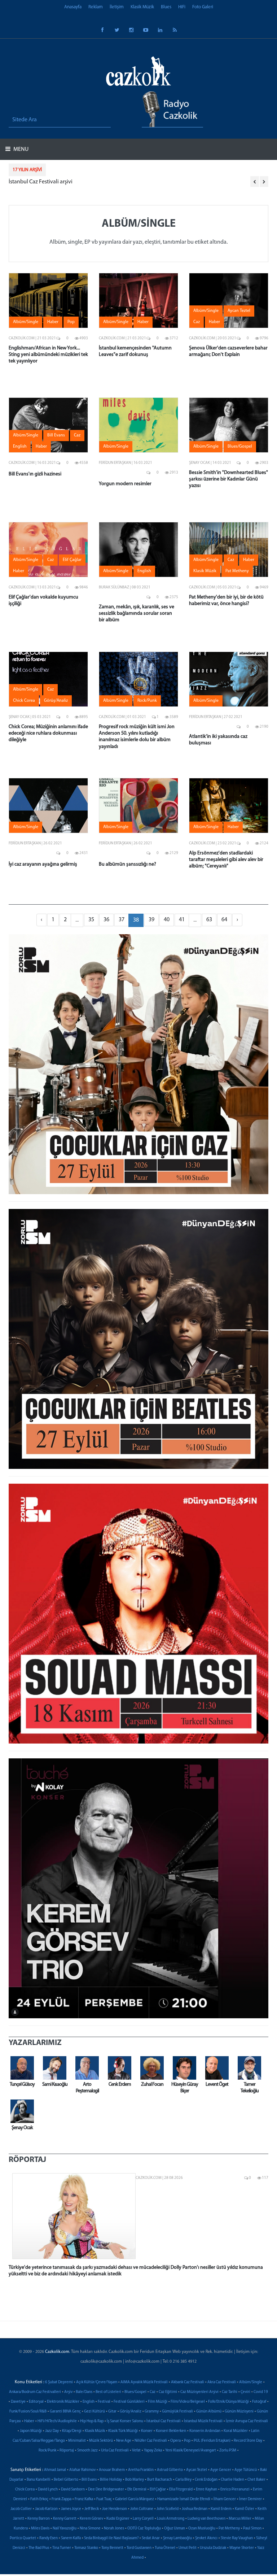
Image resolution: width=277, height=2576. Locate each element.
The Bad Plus (39, 2548)
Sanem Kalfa (71, 2538)
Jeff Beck (92, 2509)
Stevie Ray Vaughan (237, 2538)
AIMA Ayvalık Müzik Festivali (144, 2382)
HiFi (182, 7)
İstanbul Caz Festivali (164, 2421)
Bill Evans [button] (56, 435)
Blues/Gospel (135, 2392)
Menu (20, 149)
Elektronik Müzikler (63, 2402)
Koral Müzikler (236, 2431)
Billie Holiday (111, 2480)
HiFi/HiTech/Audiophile (57, 2421)
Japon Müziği (31, 2431)
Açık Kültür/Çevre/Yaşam (97, 2382)
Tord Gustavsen (139, 2548)
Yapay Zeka (153, 2451)
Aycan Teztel (197, 2470)
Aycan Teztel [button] (239, 311)
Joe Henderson (115, 2509)
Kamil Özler (245, 2509)
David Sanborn (73, 2490)
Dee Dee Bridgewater (106, 2490)
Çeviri (245, 2392)
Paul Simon (252, 2529)
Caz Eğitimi (168, 2392)
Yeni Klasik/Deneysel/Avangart (191, 2451)
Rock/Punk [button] (147, 701)
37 (122, 920)
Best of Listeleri (108, 2392)
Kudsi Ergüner (118, 2519)
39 (151, 920)
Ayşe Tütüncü (246, 2470)
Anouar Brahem (112, 2470)
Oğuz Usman (175, 2529)
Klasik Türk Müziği (123, 2431)
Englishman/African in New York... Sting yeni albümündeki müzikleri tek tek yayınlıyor (48, 355)
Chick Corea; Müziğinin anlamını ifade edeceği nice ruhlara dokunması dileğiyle (48, 733)
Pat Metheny (229, 2529)
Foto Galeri (203, 7)
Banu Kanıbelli (39, 2480)
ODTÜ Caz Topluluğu (144, 2529)
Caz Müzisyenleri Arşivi (199, 2392)
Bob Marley (135, 2480)
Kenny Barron (39, 2519)
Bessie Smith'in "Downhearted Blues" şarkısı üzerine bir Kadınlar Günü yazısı (228, 479)
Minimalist (77, 2441)
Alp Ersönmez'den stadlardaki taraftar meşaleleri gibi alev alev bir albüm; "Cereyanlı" (226, 860)
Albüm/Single (251, 2382)
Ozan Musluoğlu (202, 2529)
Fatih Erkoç (39, 2499)
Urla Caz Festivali (115, 2451)
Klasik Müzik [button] (205, 571)
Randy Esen (49, 2538)
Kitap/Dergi (72, 2431)
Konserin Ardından (205, 2431)
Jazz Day (52, 2431)
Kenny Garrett (65, 2519)
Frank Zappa (61, 2499)
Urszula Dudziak (213, 2548)
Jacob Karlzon (46, 2509)
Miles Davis (40, 2529)
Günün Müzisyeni (239, 2412)
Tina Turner (62, 2548)
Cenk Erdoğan (206, 2480)
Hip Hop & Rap (92, 2421)
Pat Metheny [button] (237, 571)
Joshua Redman (195, 2509)
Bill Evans (89, 2480)
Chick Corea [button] (24, 701)
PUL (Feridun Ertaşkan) (212, 2441)
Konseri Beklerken (171, 2431)
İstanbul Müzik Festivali (203, 2421)
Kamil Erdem (221, 2509)
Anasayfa (73, 7)
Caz (153, 2392)
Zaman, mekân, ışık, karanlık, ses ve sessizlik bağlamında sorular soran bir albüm (137, 613)
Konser (147, 2431)
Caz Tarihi (230, 2392)
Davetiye (18, 2402)
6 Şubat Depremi (59, 2382)
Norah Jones (114, 2529)
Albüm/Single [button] (26, 322)
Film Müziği (158, 2402)
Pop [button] (71, 322)
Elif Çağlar (158, 2490)
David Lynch (48, 2490)
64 (224, 920)
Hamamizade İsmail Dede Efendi (184, 2499)
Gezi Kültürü (94, 2412)
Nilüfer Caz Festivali (151, 2441)
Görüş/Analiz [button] (56, 701)
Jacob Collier (21, 2509)
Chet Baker (256, 2480)
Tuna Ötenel (165, 2548)
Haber (29, 2421)
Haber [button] (53, 322)
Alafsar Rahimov (82, 2470)
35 (91, 920)
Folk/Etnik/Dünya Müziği (228, 2402)
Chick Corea (25, 2490)
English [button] (20, 447)
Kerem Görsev (91, 2519)
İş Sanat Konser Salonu (125, 2421)
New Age (124, 2441)
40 (167, 920)
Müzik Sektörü (101, 2441)
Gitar (112, 2412)
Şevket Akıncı (206, 2538)
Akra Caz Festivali (222, 2382)
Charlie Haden (232, 2480)
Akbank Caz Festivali (188, 2382)
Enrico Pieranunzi (235, 2490)
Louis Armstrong (171, 2519)
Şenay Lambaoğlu (177, 2538)
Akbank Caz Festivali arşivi (82, 182)
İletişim (117, 7)
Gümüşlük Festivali (177, 2412)
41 (182, 920)
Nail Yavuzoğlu (65, 2529)
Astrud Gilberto (170, 2470)
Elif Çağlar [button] (72, 560)
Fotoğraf (259, 2402)
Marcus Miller (240, 2519)
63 (209, 920)
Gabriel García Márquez (135, 2499)
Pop (187, 2441)
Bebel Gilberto (66, 2480)
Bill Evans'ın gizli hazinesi (35, 474)
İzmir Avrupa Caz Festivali (247, 2421)
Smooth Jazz (87, 2451)
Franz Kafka (84, 2499)
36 (106, 920)
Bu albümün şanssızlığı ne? (127, 864)
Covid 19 (261, 2392)
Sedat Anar (151, 2538)
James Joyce (71, 2509)
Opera (175, 2441)
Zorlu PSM (228, 2451)
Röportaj (67, 2451)
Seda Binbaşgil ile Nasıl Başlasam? (111, 2538)
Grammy (152, 2412)
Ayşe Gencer (221, 2470)
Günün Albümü (209, 2412)
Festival (104, 2402)
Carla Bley (183, 2480)
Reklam (96, 7)
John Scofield (168, 2509)
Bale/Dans (84, 2392)
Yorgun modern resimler (125, 484)
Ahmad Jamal (55, 2470)
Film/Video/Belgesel (188, 2402)
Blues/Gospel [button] (240, 447)
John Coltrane (142, 2509)
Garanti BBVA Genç (65, 2412)
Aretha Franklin (141, 2470)
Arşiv (68, 2392)
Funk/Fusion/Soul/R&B (28, 2412)
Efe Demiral (137, 2490)
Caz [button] (197, 322)
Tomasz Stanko (86, 2548)
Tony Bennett (112, 2548)
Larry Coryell (143, 2519)
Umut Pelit (188, 2548)
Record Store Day (248, 2441)
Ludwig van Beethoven (206, 2519)
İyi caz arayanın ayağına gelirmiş (43, 864)
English (89, 2402)
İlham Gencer (225, 2499)
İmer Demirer (250, 2499)
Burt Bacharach (160, 2480)
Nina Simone (90, 2529)
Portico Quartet (23, 2538)
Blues (166, 7)
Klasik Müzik (142, 7)
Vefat (136, 2451)
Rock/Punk (47, 2451)
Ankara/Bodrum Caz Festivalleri (35, 2392)
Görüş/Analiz (131, 2412)
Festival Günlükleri (129, 2402)
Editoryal (36, 2402)
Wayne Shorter (242, 2548)
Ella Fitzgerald (181, 2490)
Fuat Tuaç (104, 2499)
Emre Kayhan (206, 2490)
